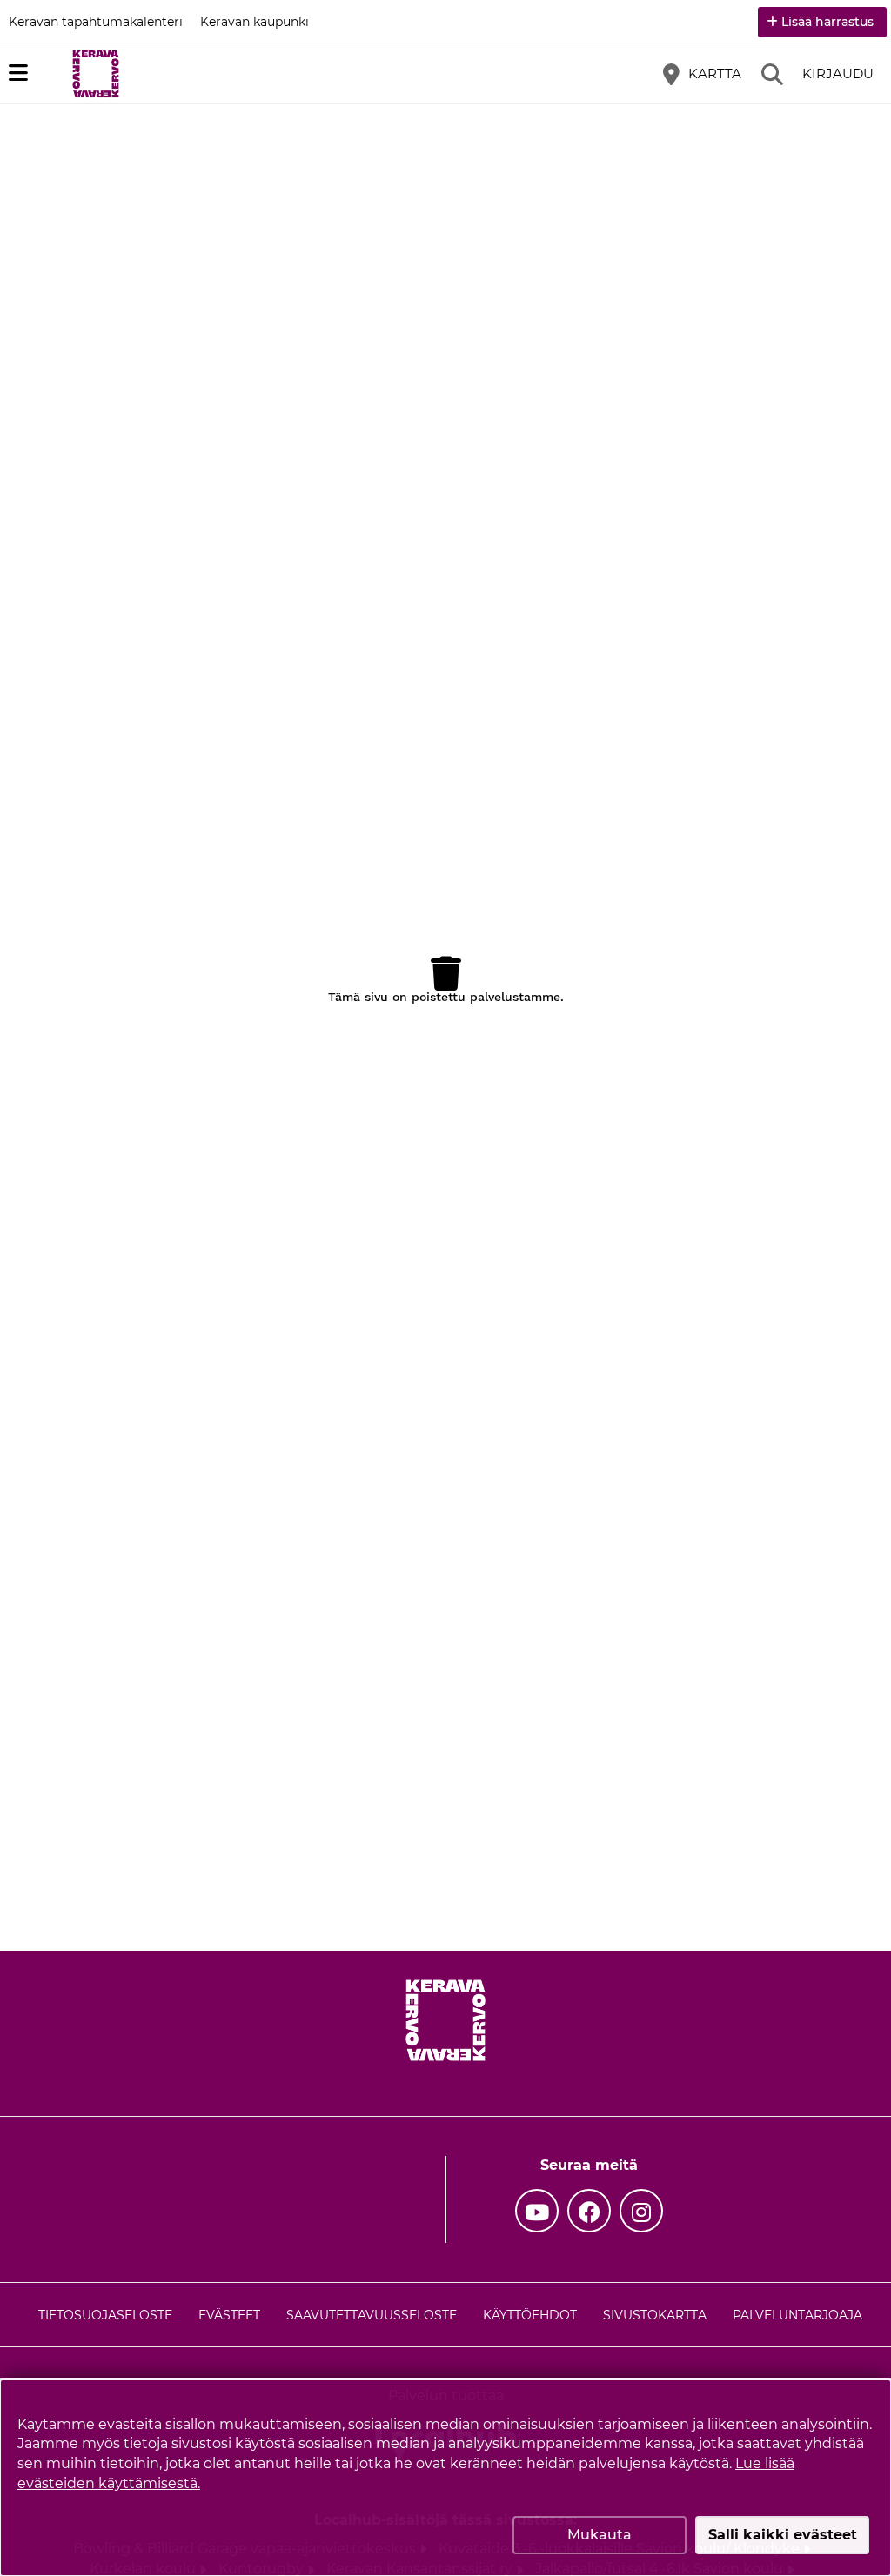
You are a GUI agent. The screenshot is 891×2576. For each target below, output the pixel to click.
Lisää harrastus (827, 22)
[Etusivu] (96, 74)
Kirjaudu (838, 73)
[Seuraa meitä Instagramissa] (641, 2211)
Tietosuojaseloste (105, 2315)
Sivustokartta (655, 2315)
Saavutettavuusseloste (372, 2315)
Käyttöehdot (530, 2315)
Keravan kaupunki (255, 22)
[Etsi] (772, 74)
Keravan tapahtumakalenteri (96, 22)
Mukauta (600, 2535)
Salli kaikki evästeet (783, 2535)
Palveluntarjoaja (797, 2315)
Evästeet (229, 2315)
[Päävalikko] (18, 73)
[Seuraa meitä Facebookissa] (589, 2211)
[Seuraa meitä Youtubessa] (537, 2211)
